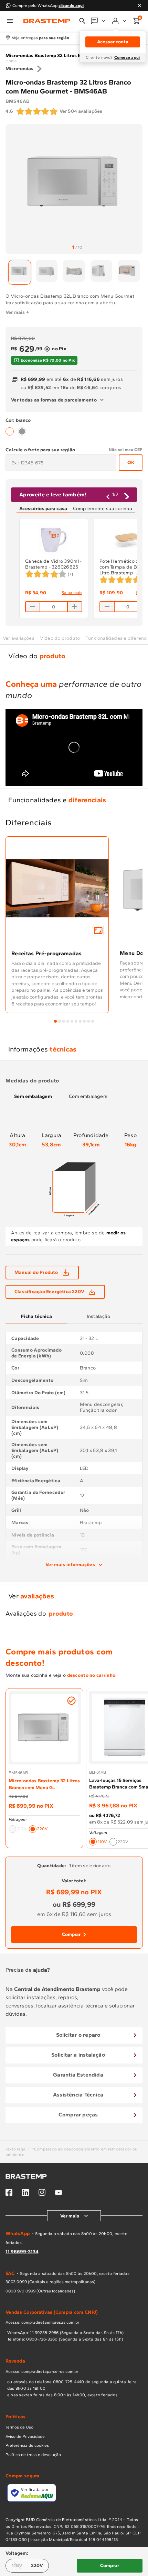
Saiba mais (72, 593)
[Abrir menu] (10, 21)
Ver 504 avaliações (81, 111)
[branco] (10, 431)
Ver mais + (17, 312)
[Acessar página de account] (120, 21)
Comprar (71, 1934)
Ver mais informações (70, 1565)
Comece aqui (127, 57)
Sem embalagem (33, 1096)
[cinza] (22, 431)
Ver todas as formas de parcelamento (54, 400)
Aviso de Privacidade (25, 2436)
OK (131, 463)
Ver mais (70, 2216)
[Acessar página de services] (99, 21)
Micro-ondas (19, 69)
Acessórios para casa (43, 509)
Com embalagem (88, 1096)
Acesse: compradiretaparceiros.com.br (42, 2371)
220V (37, 2566)
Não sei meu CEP (126, 450)
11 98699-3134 (22, 2252)
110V (17, 2566)
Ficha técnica (36, 1316)
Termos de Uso (19, 2427)
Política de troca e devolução (33, 2455)
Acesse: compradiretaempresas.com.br (42, 2322)
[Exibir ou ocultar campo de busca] (82, 21)
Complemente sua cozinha (103, 509)
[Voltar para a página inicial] (47, 21)
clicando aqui (71, 5)
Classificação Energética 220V (49, 1292)
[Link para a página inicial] (11, 61)
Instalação (99, 1316)
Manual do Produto (36, 1272)
